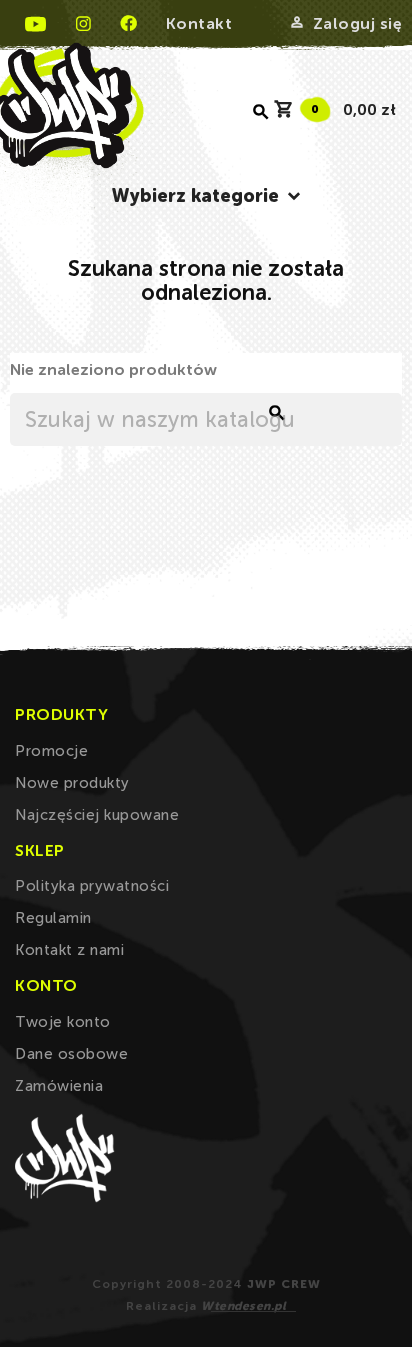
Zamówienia (59, 1086)
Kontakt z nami (69, 950)
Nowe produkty (72, 783)
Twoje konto (63, 1022)
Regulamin (53, 918)
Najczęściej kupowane (97, 815)
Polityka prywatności (92, 886)
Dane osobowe (71, 1054)
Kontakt (199, 23)
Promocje (51, 751)
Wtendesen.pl (243, 1306)
